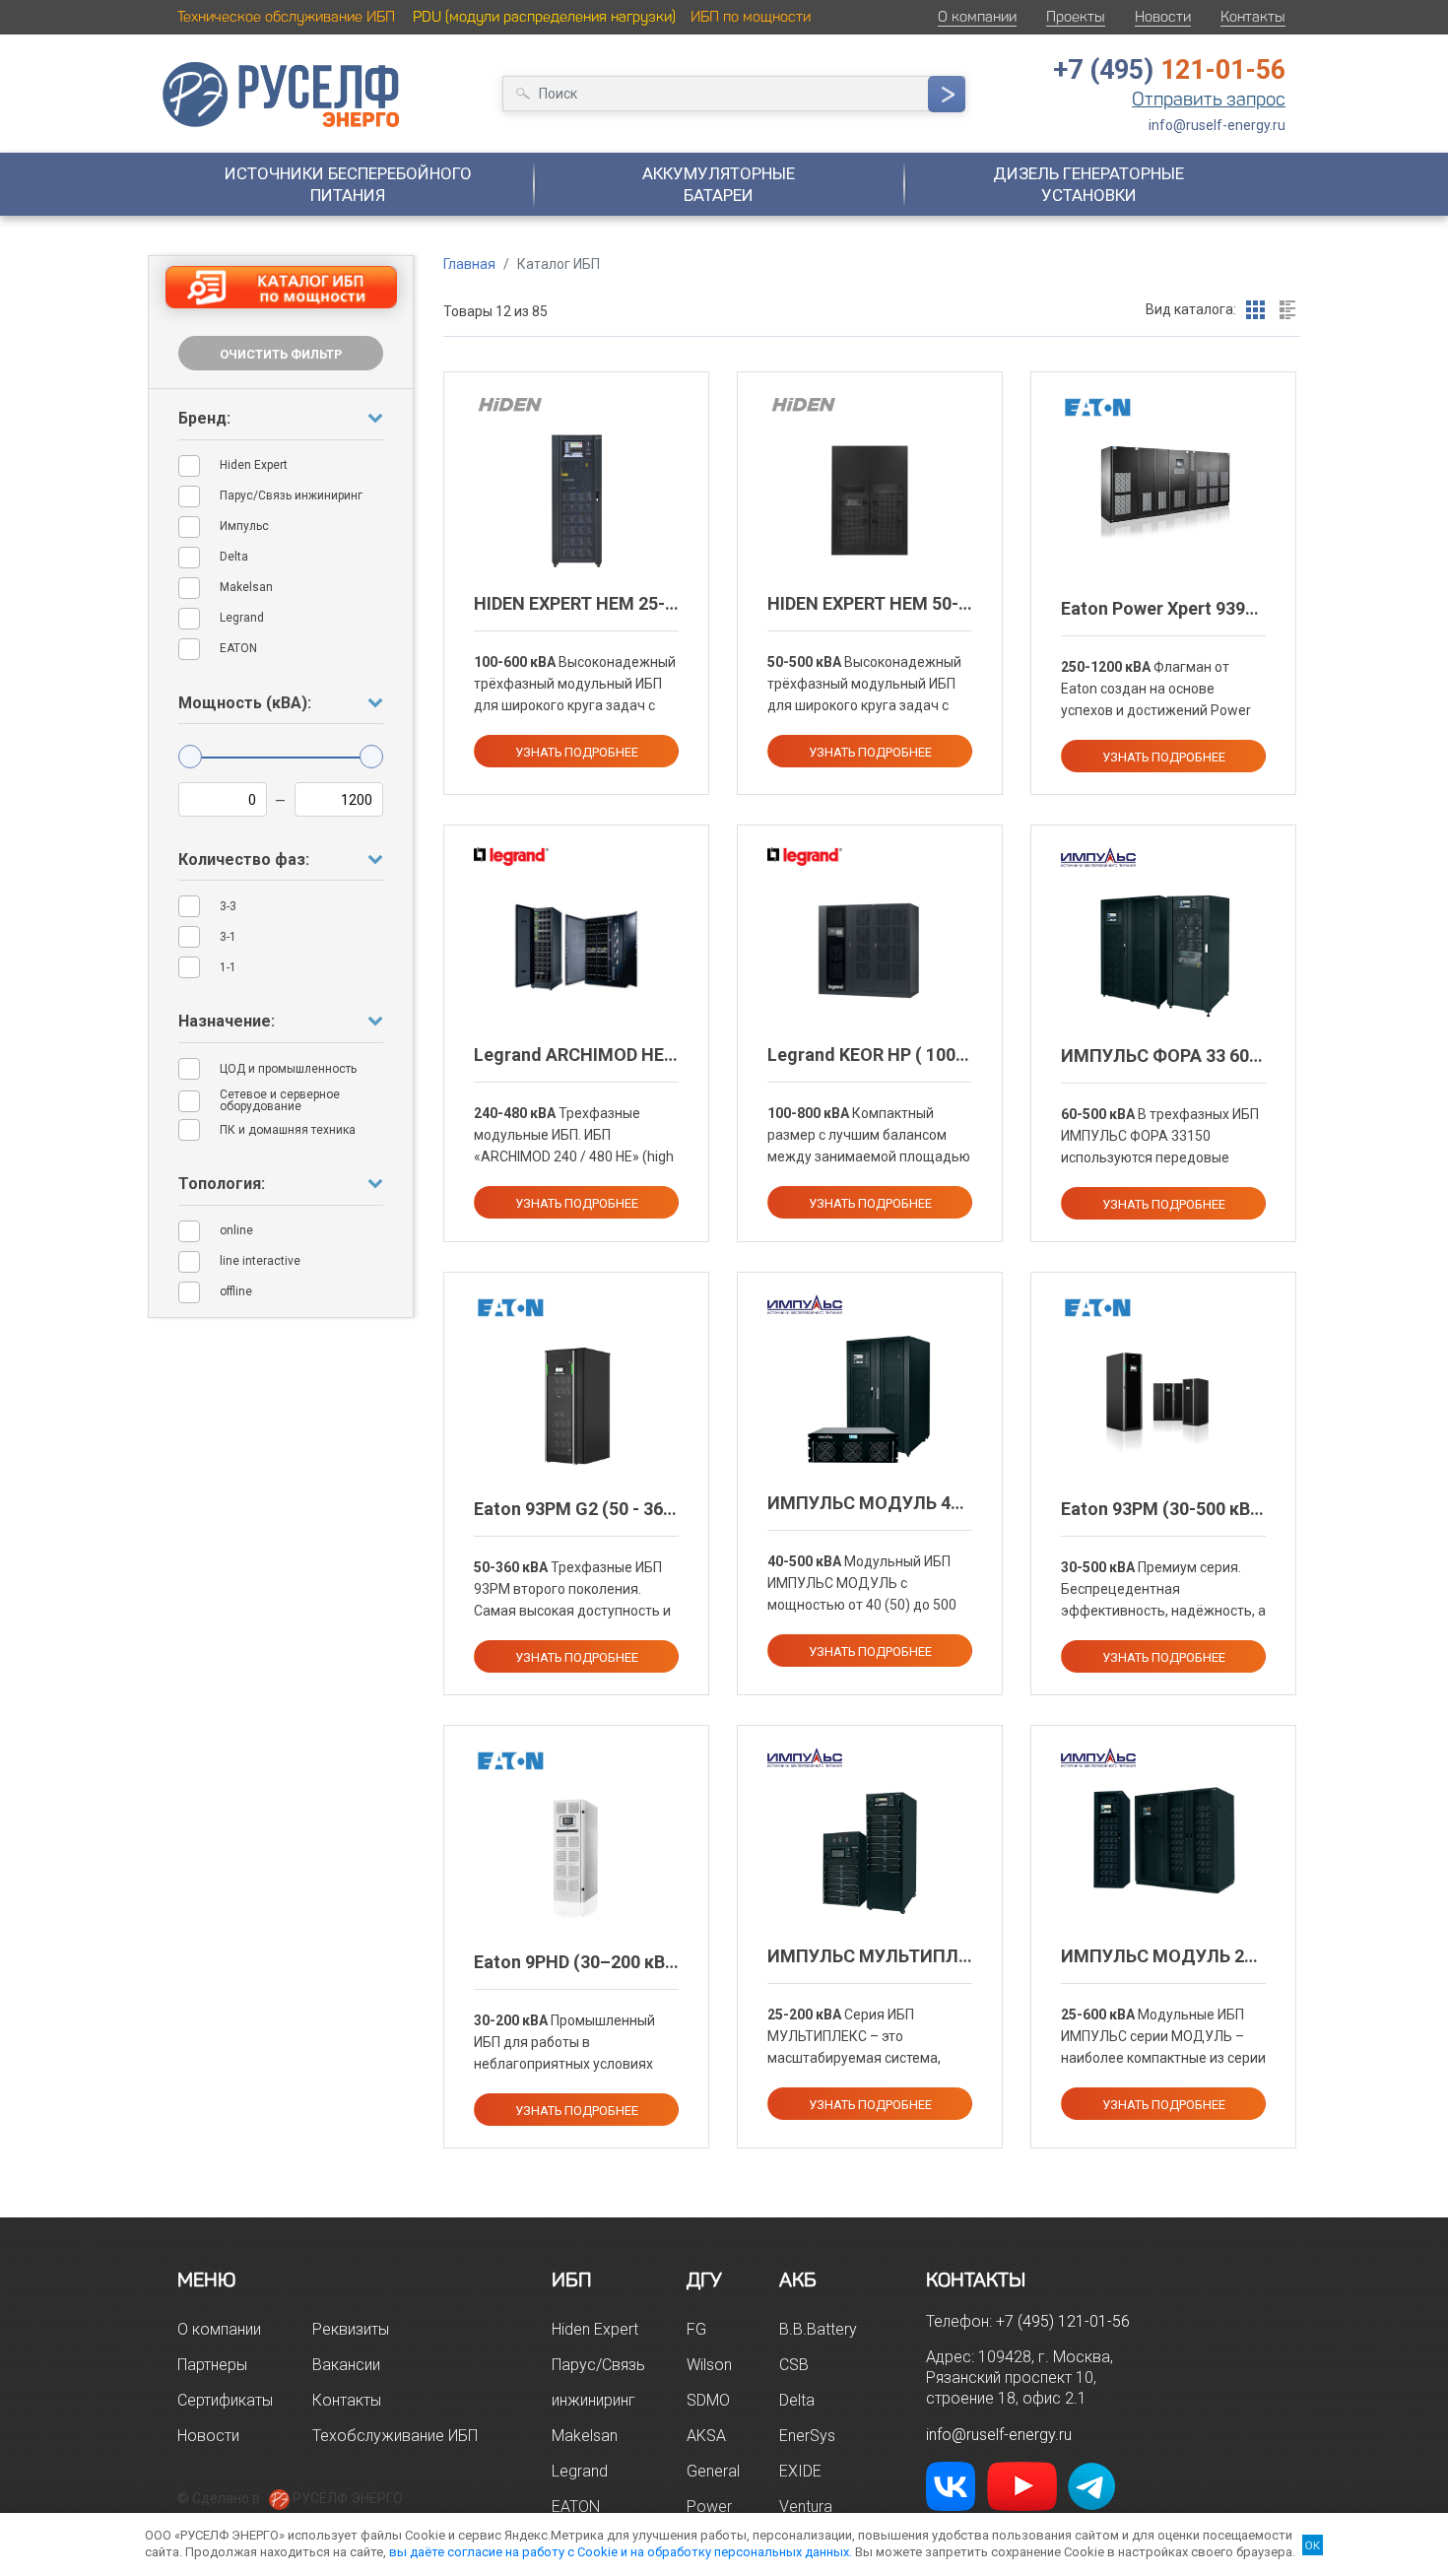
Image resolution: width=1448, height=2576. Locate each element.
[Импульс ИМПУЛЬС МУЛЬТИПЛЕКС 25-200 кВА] (870, 1853)
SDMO (708, 2400)
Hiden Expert (595, 2329)
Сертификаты (225, 2400)
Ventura (806, 2507)
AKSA (706, 2436)
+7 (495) (1169, 70)
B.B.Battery (818, 2329)
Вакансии (346, 2365)
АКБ (798, 2279)
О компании (977, 17)
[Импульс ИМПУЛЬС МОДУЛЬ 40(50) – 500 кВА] (870, 1400)
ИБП (572, 2279)
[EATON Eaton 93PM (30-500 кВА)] (1163, 1406)
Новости (1163, 17)
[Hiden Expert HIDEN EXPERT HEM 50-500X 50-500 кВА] (870, 499)
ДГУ (704, 2279)
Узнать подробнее (577, 752)
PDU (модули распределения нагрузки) (544, 17)
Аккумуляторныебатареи (719, 184)
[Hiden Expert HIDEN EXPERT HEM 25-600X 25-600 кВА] (577, 499)
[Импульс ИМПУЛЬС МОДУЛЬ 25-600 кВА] (1163, 1839)
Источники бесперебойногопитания (348, 184)
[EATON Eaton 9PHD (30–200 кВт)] (576, 1858)
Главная (469, 264)
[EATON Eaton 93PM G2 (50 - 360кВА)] (577, 1406)
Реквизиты (351, 2329)
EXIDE (800, 2471)
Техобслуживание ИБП (395, 2436)
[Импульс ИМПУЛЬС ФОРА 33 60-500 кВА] (1163, 953)
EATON (576, 2507)
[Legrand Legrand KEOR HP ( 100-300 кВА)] (870, 952)
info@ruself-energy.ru (1217, 125)
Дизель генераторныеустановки (1088, 184)
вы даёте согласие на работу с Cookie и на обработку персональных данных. (621, 2552)
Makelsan (585, 2436)
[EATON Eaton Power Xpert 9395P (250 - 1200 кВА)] (1163, 489)
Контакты (1253, 17)
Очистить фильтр (281, 354)
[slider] (190, 757)
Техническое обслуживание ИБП (286, 17)
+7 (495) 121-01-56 (1063, 2321)
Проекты (1076, 17)
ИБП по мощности (751, 17)
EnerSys (807, 2436)
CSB (794, 2365)
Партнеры (212, 2365)
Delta (797, 2400)
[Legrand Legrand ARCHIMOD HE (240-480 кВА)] (577, 952)
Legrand (580, 2471)
